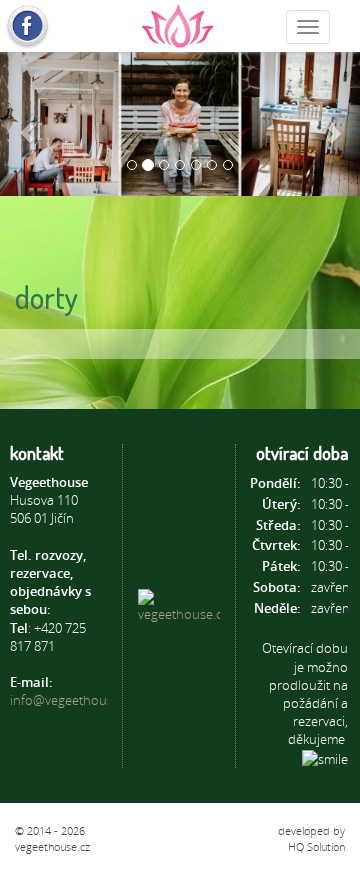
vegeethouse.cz (52, 846)
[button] (27, 123)
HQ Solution (316, 846)
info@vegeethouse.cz (72, 700)
